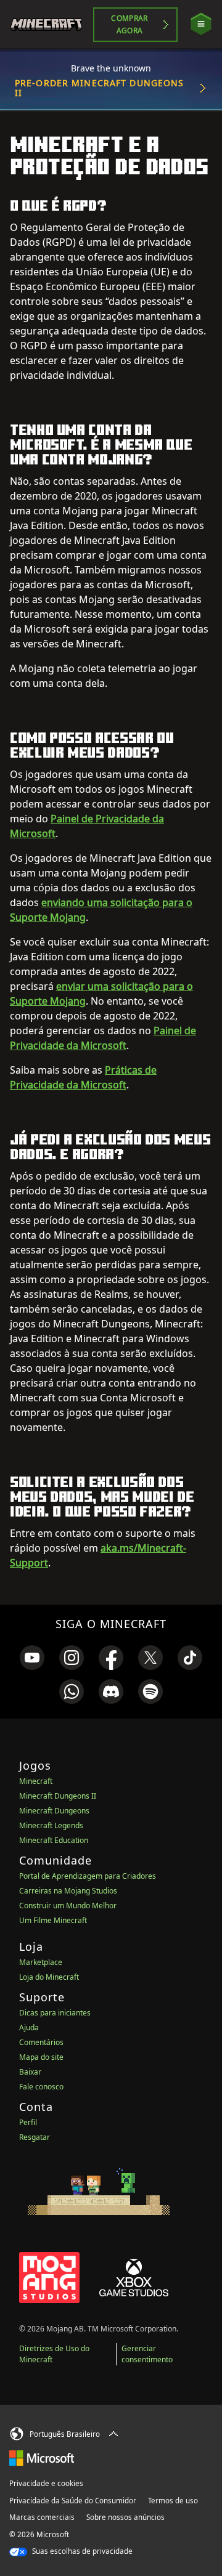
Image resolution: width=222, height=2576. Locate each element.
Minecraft (36, 1781)
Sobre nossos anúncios (125, 2517)
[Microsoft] (42, 2458)
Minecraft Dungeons (54, 1811)
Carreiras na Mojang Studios (68, 1891)
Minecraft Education (54, 1840)
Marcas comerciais (42, 2517)
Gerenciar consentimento (147, 2354)
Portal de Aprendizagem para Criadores (88, 1876)
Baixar (30, 2072)
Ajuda (29, 2027)
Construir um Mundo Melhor (68, 1906)
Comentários (41, 2042)
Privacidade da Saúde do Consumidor (73, 2501)
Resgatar (35, 2137)
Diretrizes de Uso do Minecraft (54, 2354)
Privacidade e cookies (46, 2483)
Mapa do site (41, 2057)
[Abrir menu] (201, 24)
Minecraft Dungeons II (58, 1796)
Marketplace (41, 1962)
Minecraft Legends (51, 1825)
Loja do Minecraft (49, 1977)
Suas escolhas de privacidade (81, 2551)
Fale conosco (41, 2087)
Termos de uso (173, 2501)
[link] (32, 1658)
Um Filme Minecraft (53, 1920)
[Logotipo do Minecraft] (51, 25)
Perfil (28, 2122)
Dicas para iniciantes (55, 2013)
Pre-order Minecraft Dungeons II (99, 88)
